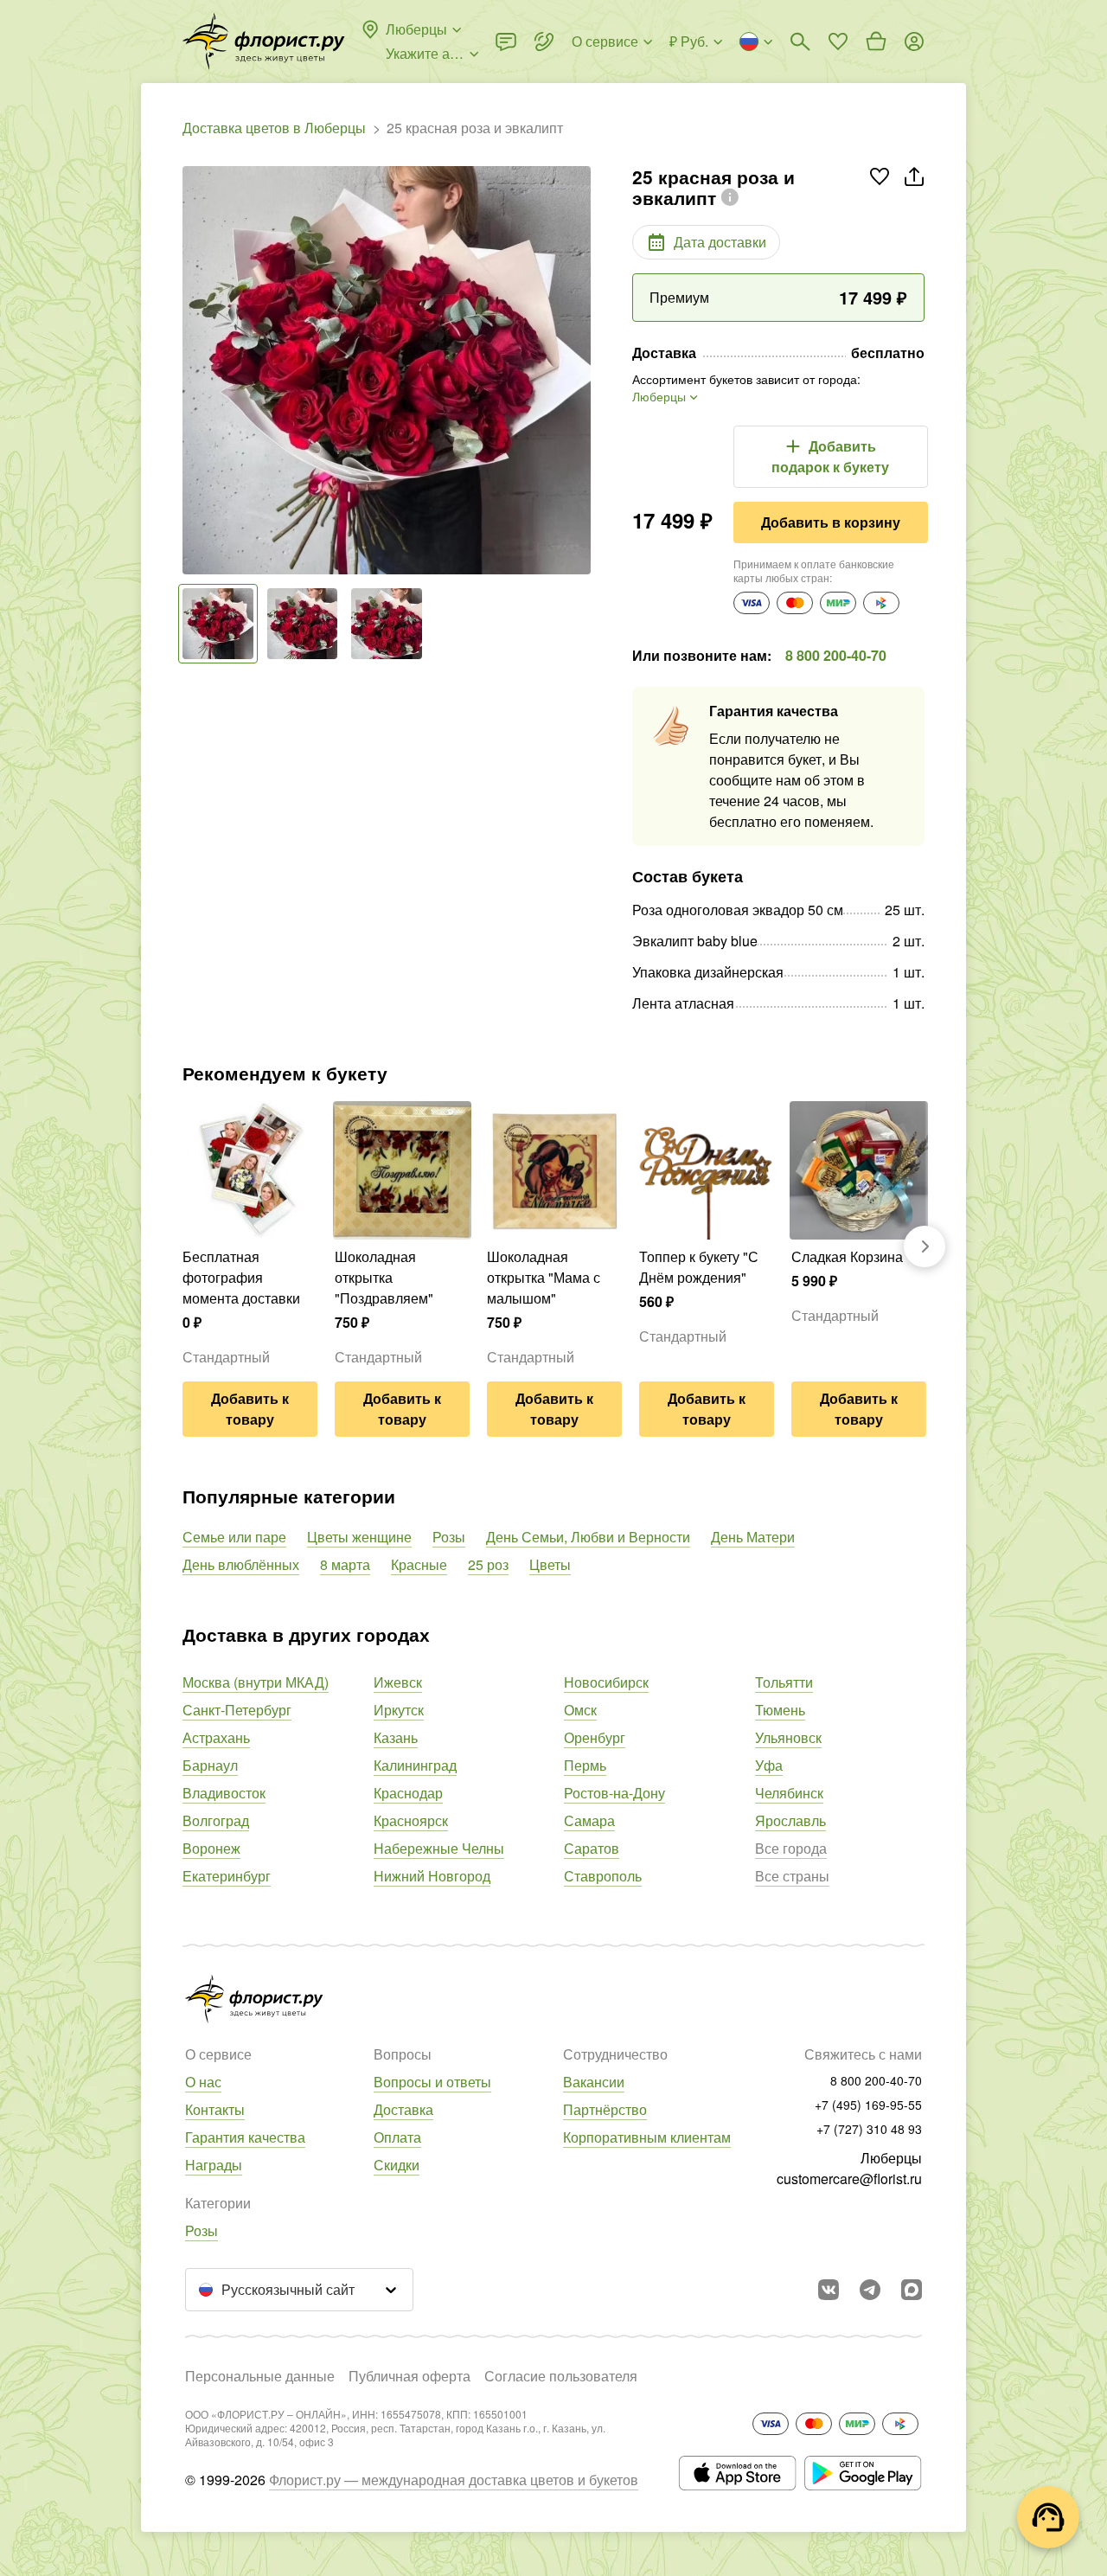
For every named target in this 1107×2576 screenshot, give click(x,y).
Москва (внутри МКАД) (256, 1682)
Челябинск (789, 1793)
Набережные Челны (439, 1848)
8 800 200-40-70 (836, 655)
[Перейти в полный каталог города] (264, 42)
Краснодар (408, 1793)
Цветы (550, 1564)
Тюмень (780, 1710)
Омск (580, 1710)
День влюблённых (241, 1564)
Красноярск (411, 1820)
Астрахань (216, 1737)
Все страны (792, 1876)
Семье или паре (234, 1537)
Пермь (585, 1765)
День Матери (753, 1537)
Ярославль (790, 1820)
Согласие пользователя (561, 2376)
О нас (203, 2082)
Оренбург (595, 1737)
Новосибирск (606, 1682)
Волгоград (216, 1820)
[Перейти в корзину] (876, 42)
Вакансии (594, 2082)
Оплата (397, 2137)
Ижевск (398, 1682)
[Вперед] (582, 370)
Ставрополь (603, 1876)
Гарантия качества (245, 2137)
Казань (396, 1737)
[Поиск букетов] (800, 42)
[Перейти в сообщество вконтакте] (829, 2290)
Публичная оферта (410, 2376)
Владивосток (224, 1793)
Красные (419, 1564)
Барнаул (210, 1765)
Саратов (592, 1848)
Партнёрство (605, 2109)
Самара (589, 1820)
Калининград (415, 1765)
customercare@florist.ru (849, 2179)
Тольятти (784, 1682)
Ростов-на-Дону (614, 1793)
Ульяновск (788, 1737)
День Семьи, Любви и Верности (588, 1537)
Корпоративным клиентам (647, 2137)
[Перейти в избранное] (838, 42)
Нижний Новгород (432, 1876)
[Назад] (191, 370)
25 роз (488, 1564)
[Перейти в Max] (912, 2290)
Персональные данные (260, 2376)
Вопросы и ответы (432, 2082)
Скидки (397, 2165)
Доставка (403, 2109)
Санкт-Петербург (237, 1710)
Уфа (769, 1765)
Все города (791, 1848)
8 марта (345, 1564)
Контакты (215, 2109)
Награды (214, 2165)
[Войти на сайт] (914, 42)
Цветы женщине (359, 1537)
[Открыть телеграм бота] (870, 2290)
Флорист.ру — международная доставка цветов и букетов (454, 2480)
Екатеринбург (227, 1876)
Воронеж (211, 1848)
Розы (449, 1537)
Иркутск (399, 1710)
